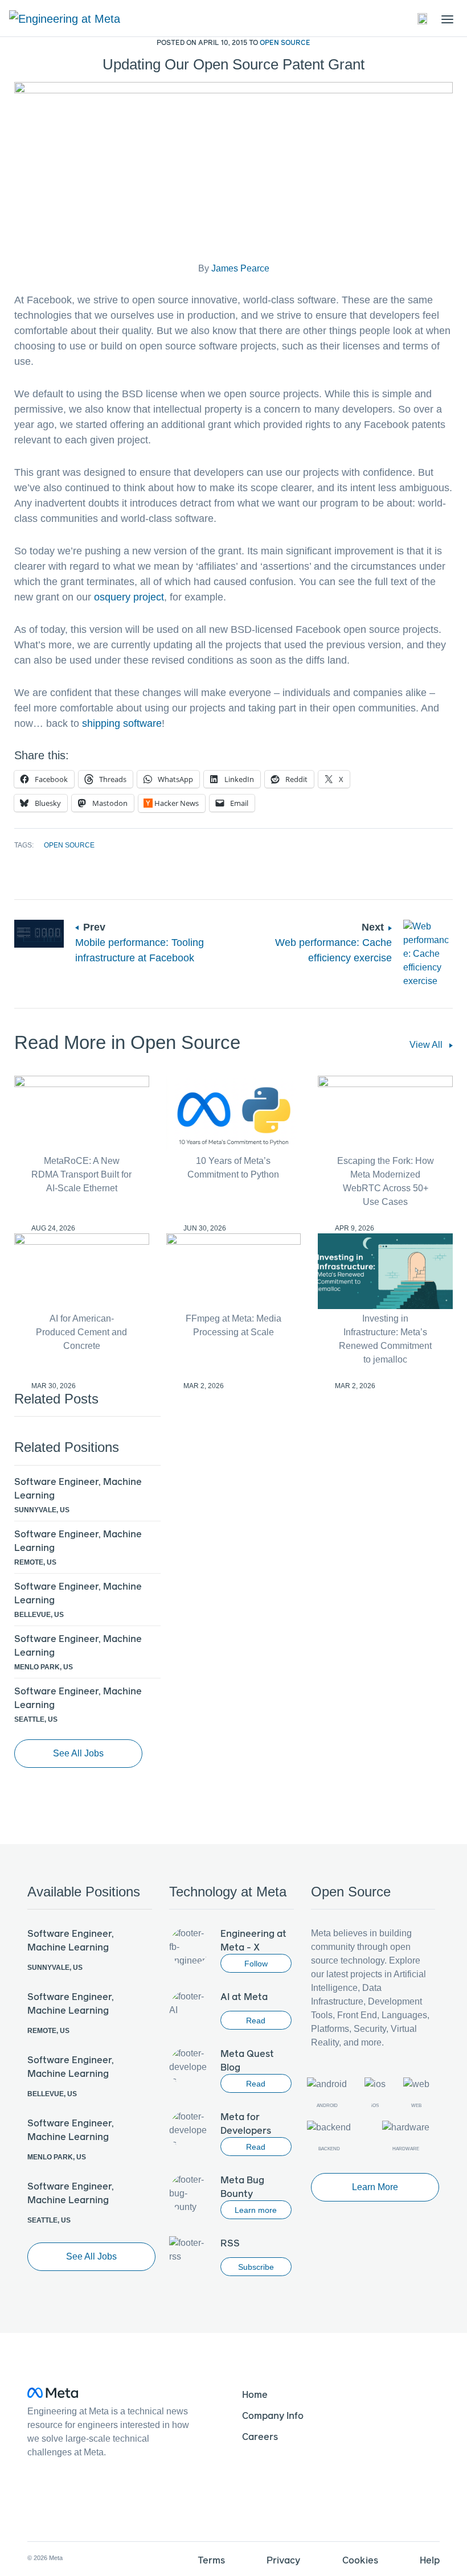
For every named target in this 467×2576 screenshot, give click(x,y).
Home (255, 2394)
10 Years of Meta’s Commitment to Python (233, 1168)
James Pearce (240, 268)
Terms (211, 2560)
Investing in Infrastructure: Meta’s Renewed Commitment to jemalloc (385, 1339)
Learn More (375, 2187)
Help (430, 2560)
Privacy (283, 2560)
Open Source (285, 42)
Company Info (273, 2415)
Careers (260, 2436)
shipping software (122, 723)
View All (427, 1045)
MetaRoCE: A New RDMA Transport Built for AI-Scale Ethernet (81, 1174)
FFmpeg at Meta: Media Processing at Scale (233, 1325)
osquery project (129, 597)
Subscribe (256, 2267)
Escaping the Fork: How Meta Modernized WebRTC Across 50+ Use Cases (386, 1181)
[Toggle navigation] (423, 19)
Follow (256, 1964)
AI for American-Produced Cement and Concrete (81, 1332)
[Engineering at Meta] (65, 18)
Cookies (360, 2560)
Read (256, 2021)
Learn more (256, 2210)
